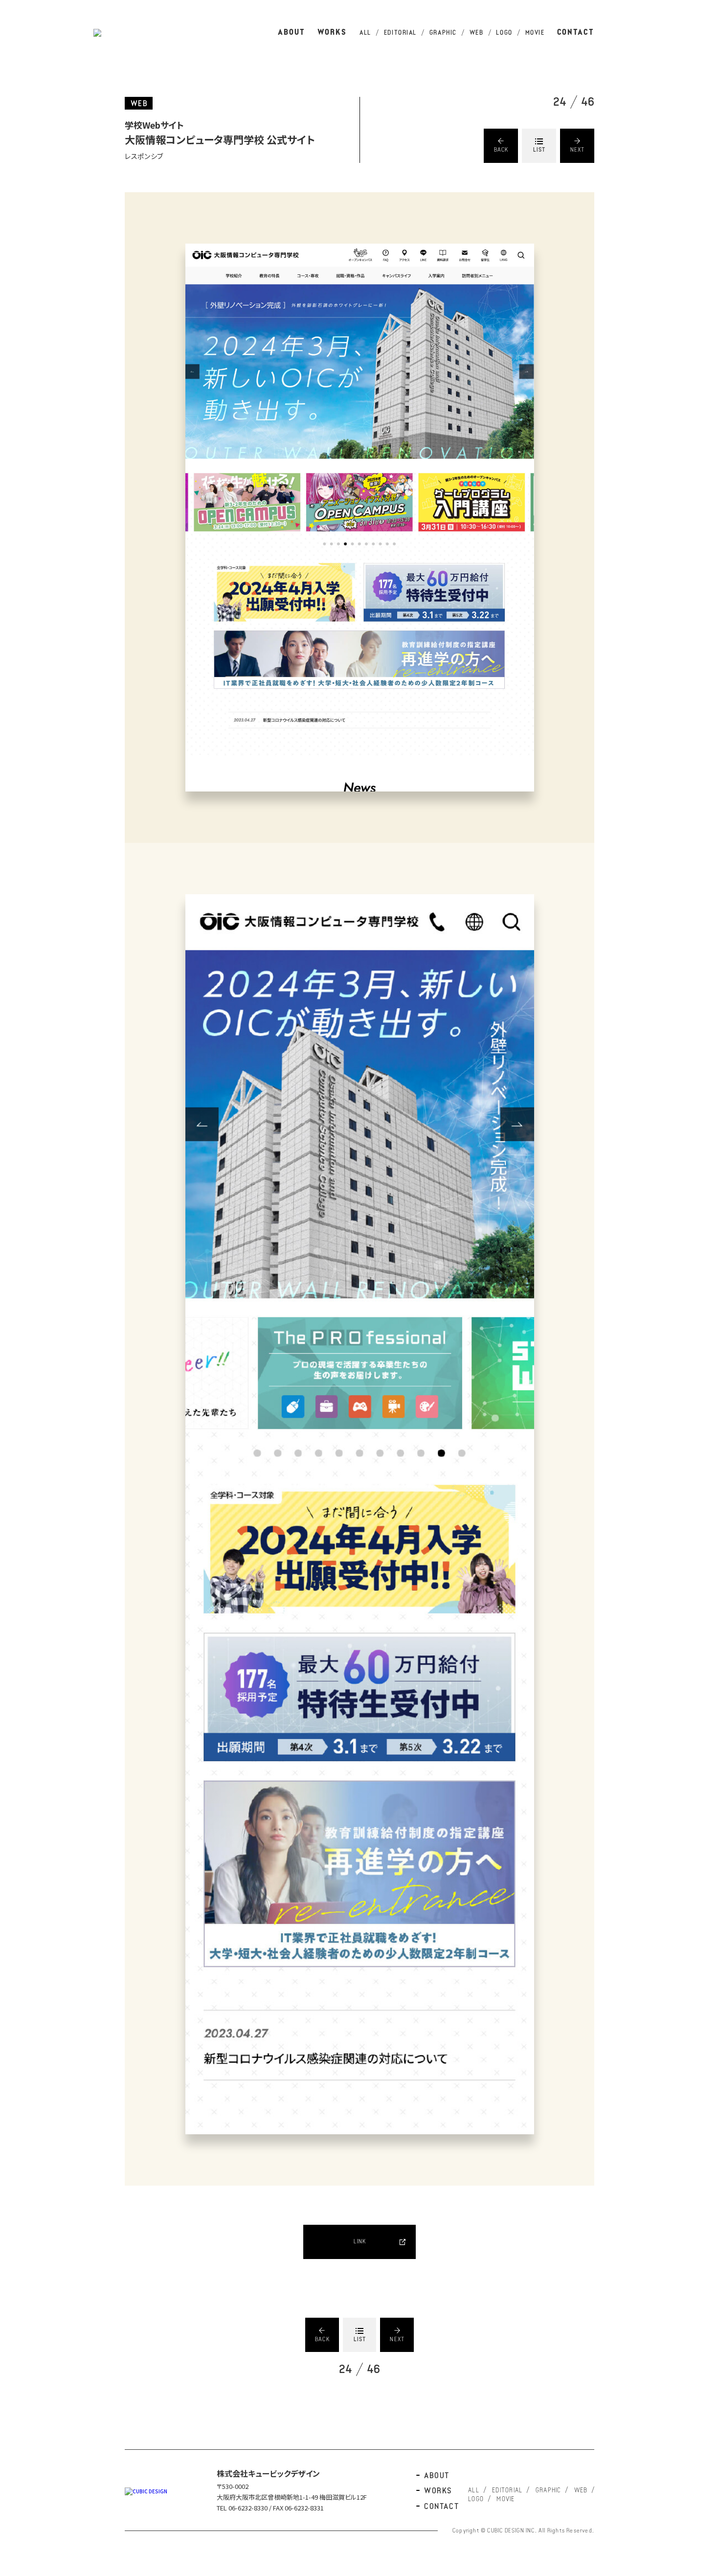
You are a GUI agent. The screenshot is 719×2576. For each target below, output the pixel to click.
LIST (539, 150)
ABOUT (292, 33)
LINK (360, 2242)
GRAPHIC (443, 33)
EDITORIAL (400, 33)
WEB (477, 33)
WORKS (332, 33)
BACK (501, 150)
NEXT (578, 150)
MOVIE (535, 33)
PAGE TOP (702, 1225)
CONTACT (576, 33)
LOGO (504, 33)
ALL (365, 33)
